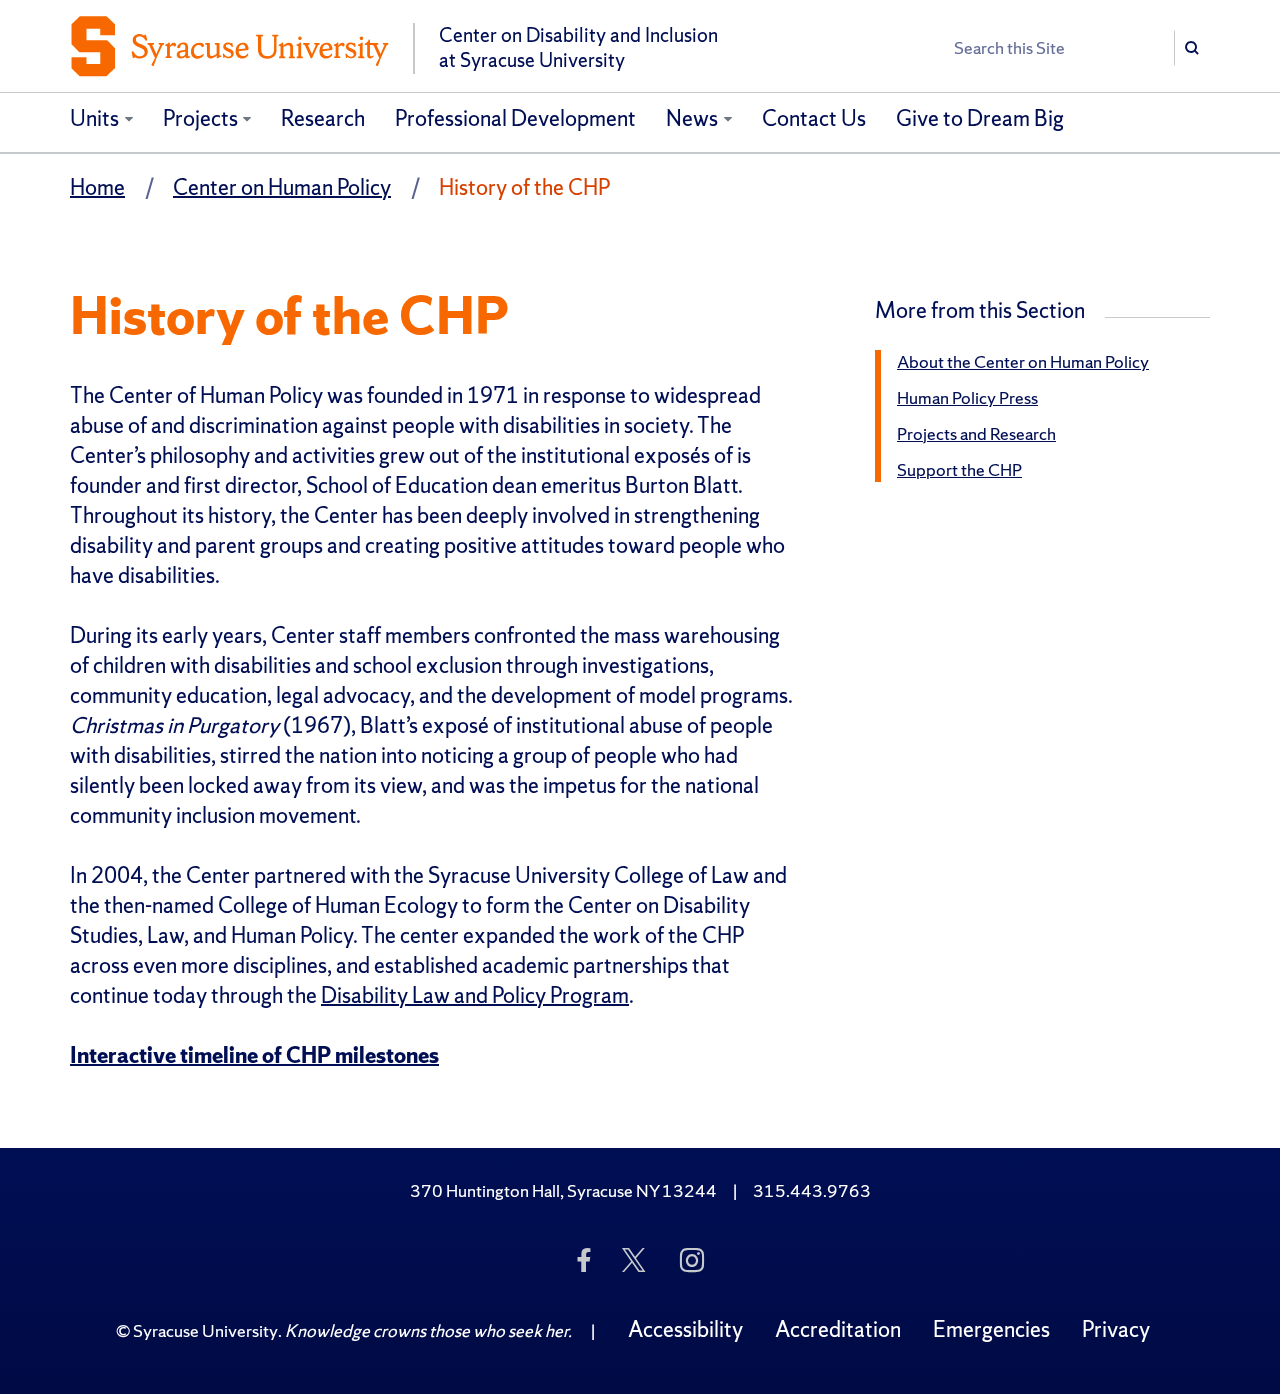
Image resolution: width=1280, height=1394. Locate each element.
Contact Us (814, 118)
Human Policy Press (967, 397)
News (692, 118)
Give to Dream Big (980, 118)
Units (94, 118)
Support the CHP (959, 469)
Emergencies (991, 1329)
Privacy (1116, 1329)
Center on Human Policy (282, 187)
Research (323, 118)
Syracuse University (205, 1330)
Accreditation (838, 1329)
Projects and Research (976, 433)
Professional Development (515, 118)
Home (97, 187)
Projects (200, 118)
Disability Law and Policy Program (475, 995)
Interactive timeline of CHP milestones (254, 1055)
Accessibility (685, 1329)
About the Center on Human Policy (1023, 361)
